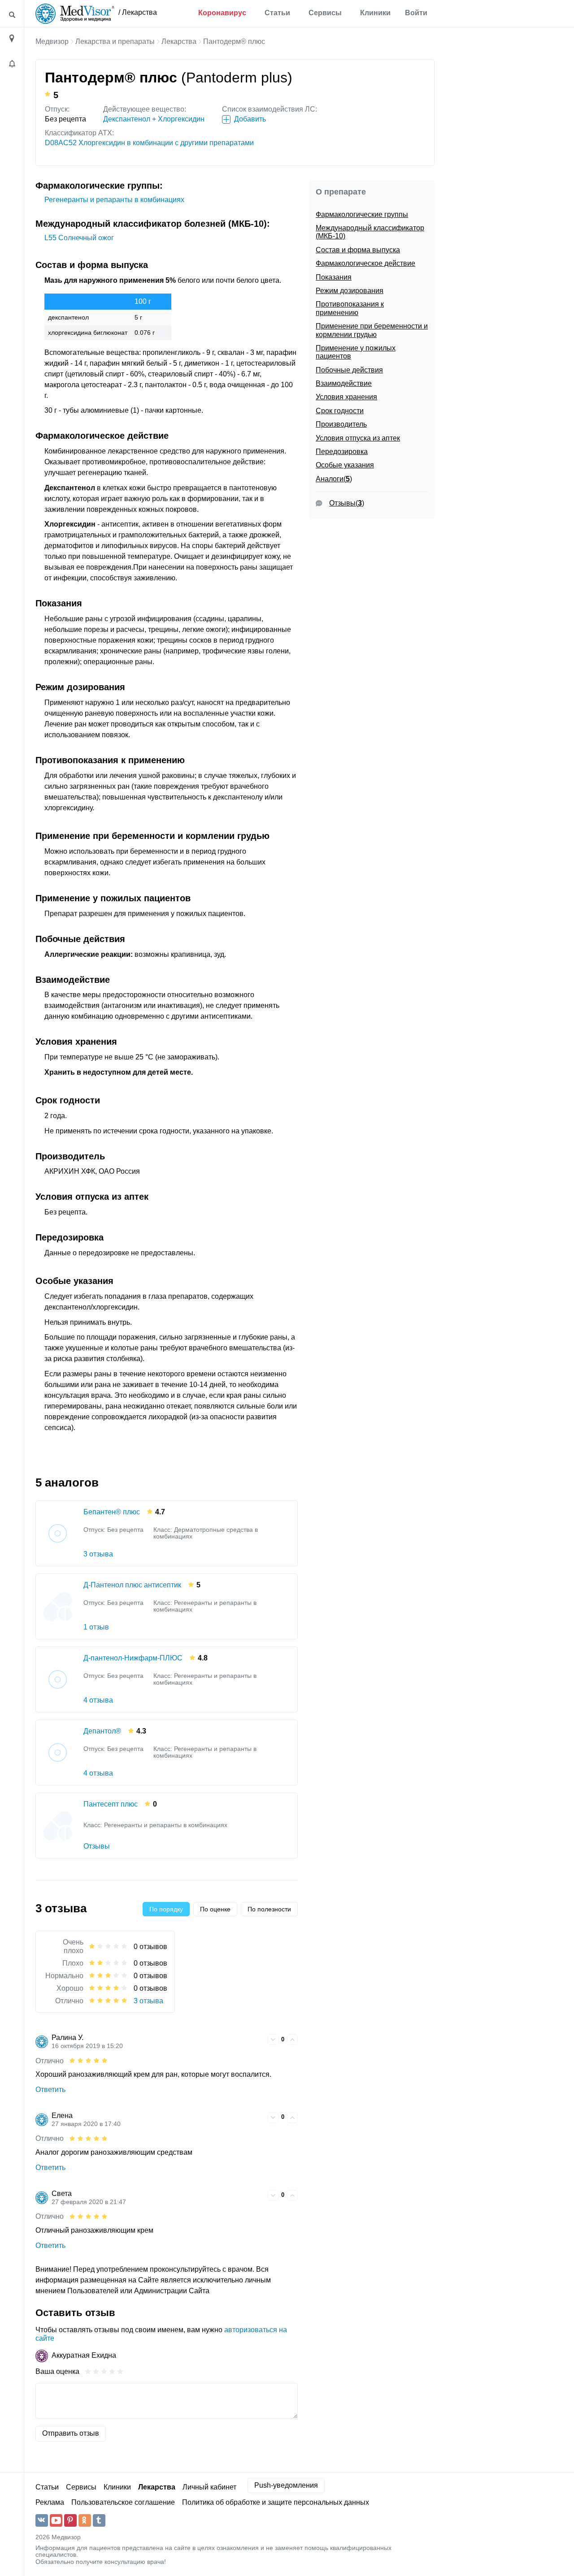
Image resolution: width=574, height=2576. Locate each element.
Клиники (375, 13)
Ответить (50, 2090)
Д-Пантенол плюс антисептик (132, 1585)
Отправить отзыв (71, 2433)
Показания (334, 277)
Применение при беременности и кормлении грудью (372, 330)
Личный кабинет (209, 2487)
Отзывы (97, 1846)
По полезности (269, 1909)
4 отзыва (98, 1700)
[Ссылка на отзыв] (260, 2039)
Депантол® (102, 1731)
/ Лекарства (138, 12)
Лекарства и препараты (115, 41)
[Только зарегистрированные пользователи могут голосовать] (273, 2040)
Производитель (341, 424)
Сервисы (325, 13)
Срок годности (340, 411)
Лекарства (179, 41)
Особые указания (345, 465)
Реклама (50, 2502)
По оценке (215, 1909)
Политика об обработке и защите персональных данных (276, 2502)
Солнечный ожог (79, 238)
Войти (416, 13)
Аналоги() (334, 479)
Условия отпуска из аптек (358, 438)
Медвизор (52, 41)
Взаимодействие (344, 383)
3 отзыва (98, 1554)
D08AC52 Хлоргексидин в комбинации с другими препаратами (149, 143)
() (347, 503)
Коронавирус (222, 13)
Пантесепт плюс (111, 1804)
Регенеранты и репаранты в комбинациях (114, 200)
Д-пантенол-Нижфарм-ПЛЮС (133, 1658)
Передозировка (342, 452)
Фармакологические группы (362, 214)
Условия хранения (346, 397)
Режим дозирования (350, 291)
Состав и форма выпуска (358, 250)
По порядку (166, 1909)
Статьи (277, 13)
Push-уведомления (286, 2485)
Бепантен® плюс (112, 1512)
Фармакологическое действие (365, 263)
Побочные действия (349, 370)
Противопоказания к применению (350, 308)
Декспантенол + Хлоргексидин (154, 119)
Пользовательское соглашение (123, 2502)
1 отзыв (96, 1627)
